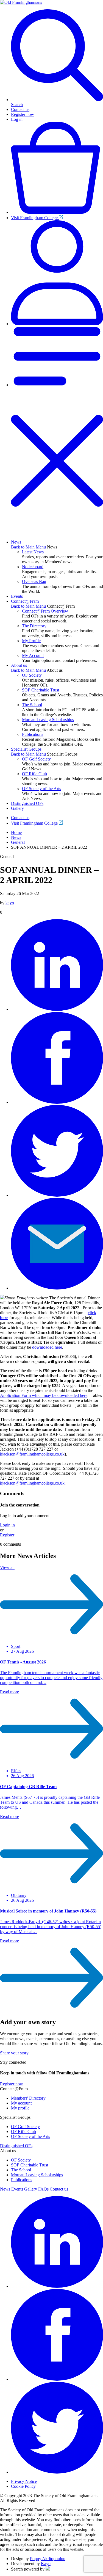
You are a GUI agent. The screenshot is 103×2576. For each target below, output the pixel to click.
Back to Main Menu (28, 547)
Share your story (14, 2053)
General (18, 842)
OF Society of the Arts (41, 789)
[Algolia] (48, 2569)
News (16, 542)
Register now (23, 114)
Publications (33, 734)
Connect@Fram (25, 601)
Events (17, 596)
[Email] (57, 1288)
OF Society (32, 675)
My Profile (31, 641)
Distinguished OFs (27, 803)
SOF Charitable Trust (41, 690)
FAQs (43, 2189)
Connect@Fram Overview (45, 611)
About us (19, 665)
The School (32, 705)
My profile (20, 2108)
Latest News (33, 552)
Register (7, 1535)
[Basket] (57, 212)
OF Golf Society (36, 759)
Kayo (46, 2564)
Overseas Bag (34, 581)
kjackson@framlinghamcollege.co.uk (32, 1454)
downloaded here (47, 1347)
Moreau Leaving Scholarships (48, 720)
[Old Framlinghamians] (21, 2)
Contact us (20, 109)
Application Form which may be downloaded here (44, 1395)
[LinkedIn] (57, 1009)
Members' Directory (28, 2098)
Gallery (17, 808)
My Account (33, 655)
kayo (10, 903)
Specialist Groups (26, 749)
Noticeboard (33, 567)
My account (21, 2103)
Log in (17, 119)
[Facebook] (57, 1102)
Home (16, 832)
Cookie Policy (23, 2486)
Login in (7, 1525)
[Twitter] (57, 1195)
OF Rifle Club (34, 774)
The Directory (34, 626)
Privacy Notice (24, 2481)
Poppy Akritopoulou (48, 2559)
